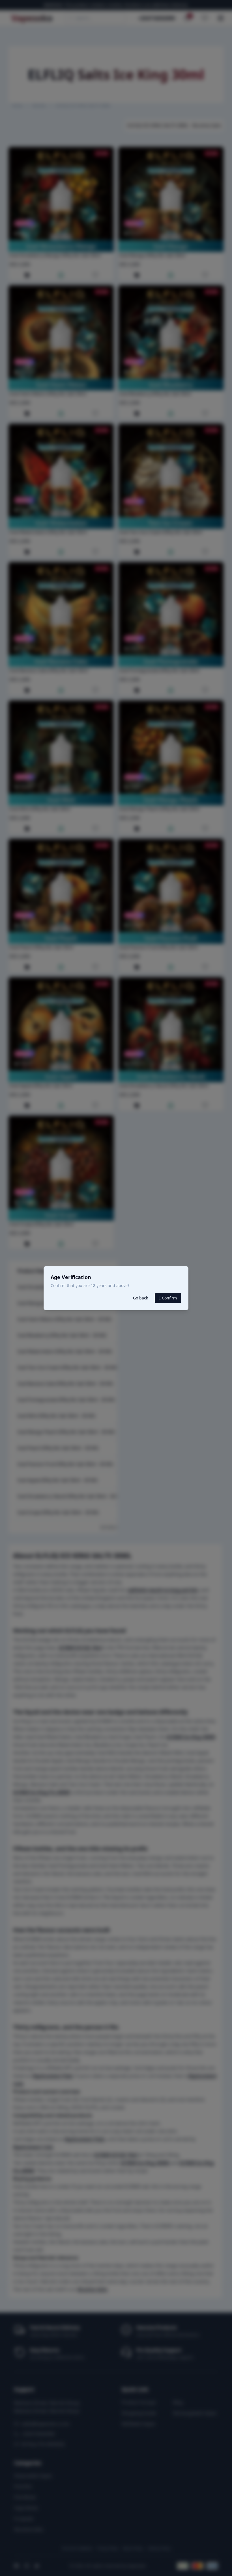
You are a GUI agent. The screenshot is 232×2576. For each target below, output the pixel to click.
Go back (140, 1298)
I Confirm (168, 1298)
